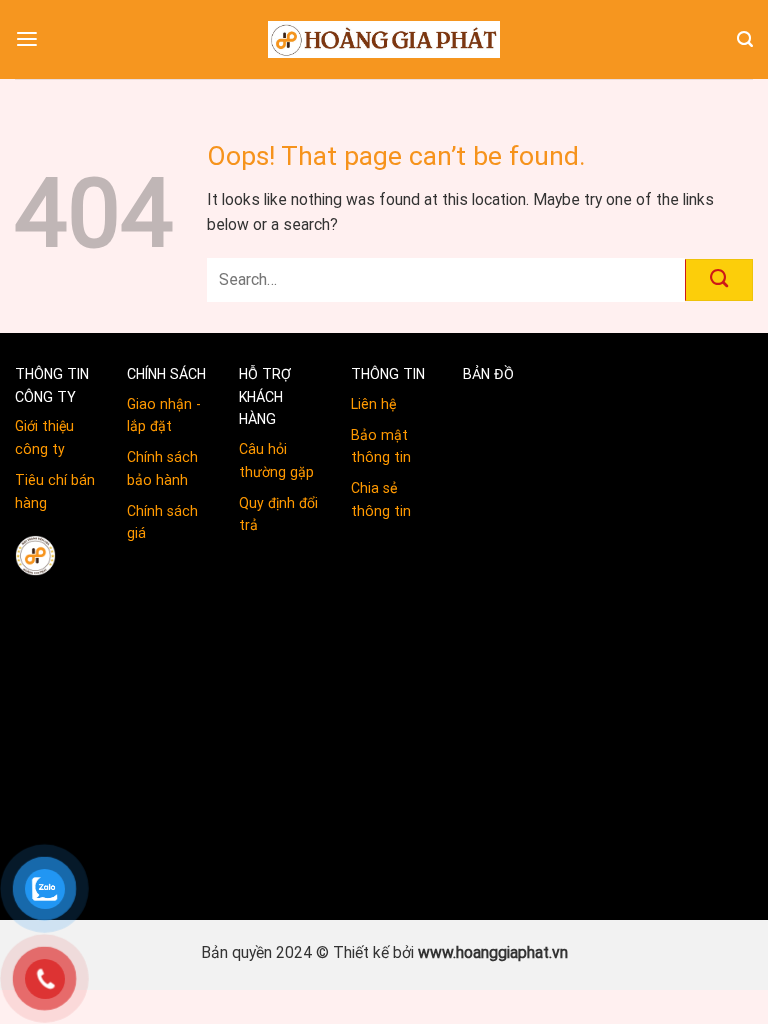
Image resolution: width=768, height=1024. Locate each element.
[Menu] (27, 39)
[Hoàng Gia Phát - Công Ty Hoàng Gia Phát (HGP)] (384, 39)
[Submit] (719, 280)
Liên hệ (373, 404)
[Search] (745, 39)
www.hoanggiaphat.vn (493, 952)
